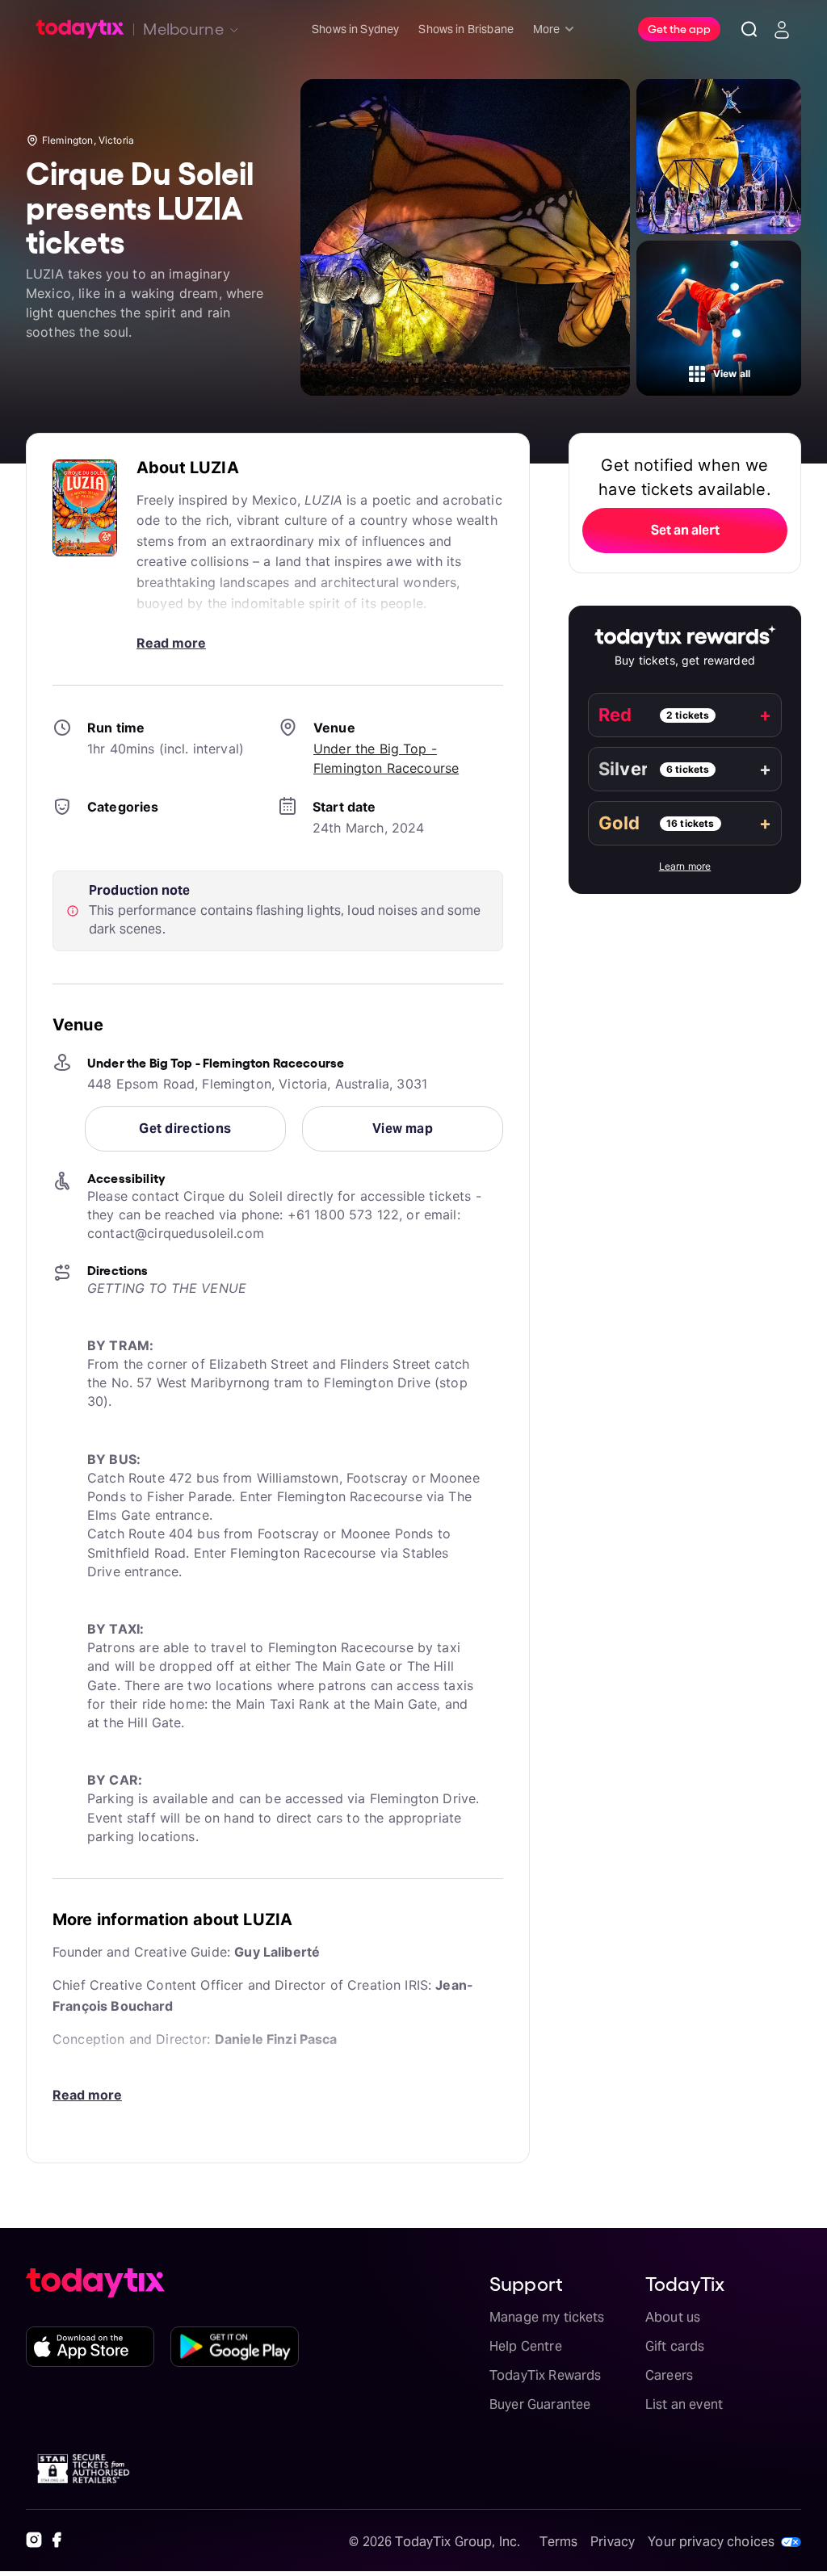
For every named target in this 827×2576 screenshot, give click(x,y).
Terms (558, 2542)
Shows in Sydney (355, 29)
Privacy (613, 2542)
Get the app (679, 28)
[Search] (749, 29)
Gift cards (675, 2346)
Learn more (685, 866)
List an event (684, 2404)
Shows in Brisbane (466, 29)
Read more (171, 643)
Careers (669, 2375)
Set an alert (685, 530)
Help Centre (526, 2346)
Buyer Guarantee (540, 2404)
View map (403, 1129)
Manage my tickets (547, 2317)
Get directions (185, 1129)
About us (673, 2317)
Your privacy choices (711, 2542)
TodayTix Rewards (545, 2375)
